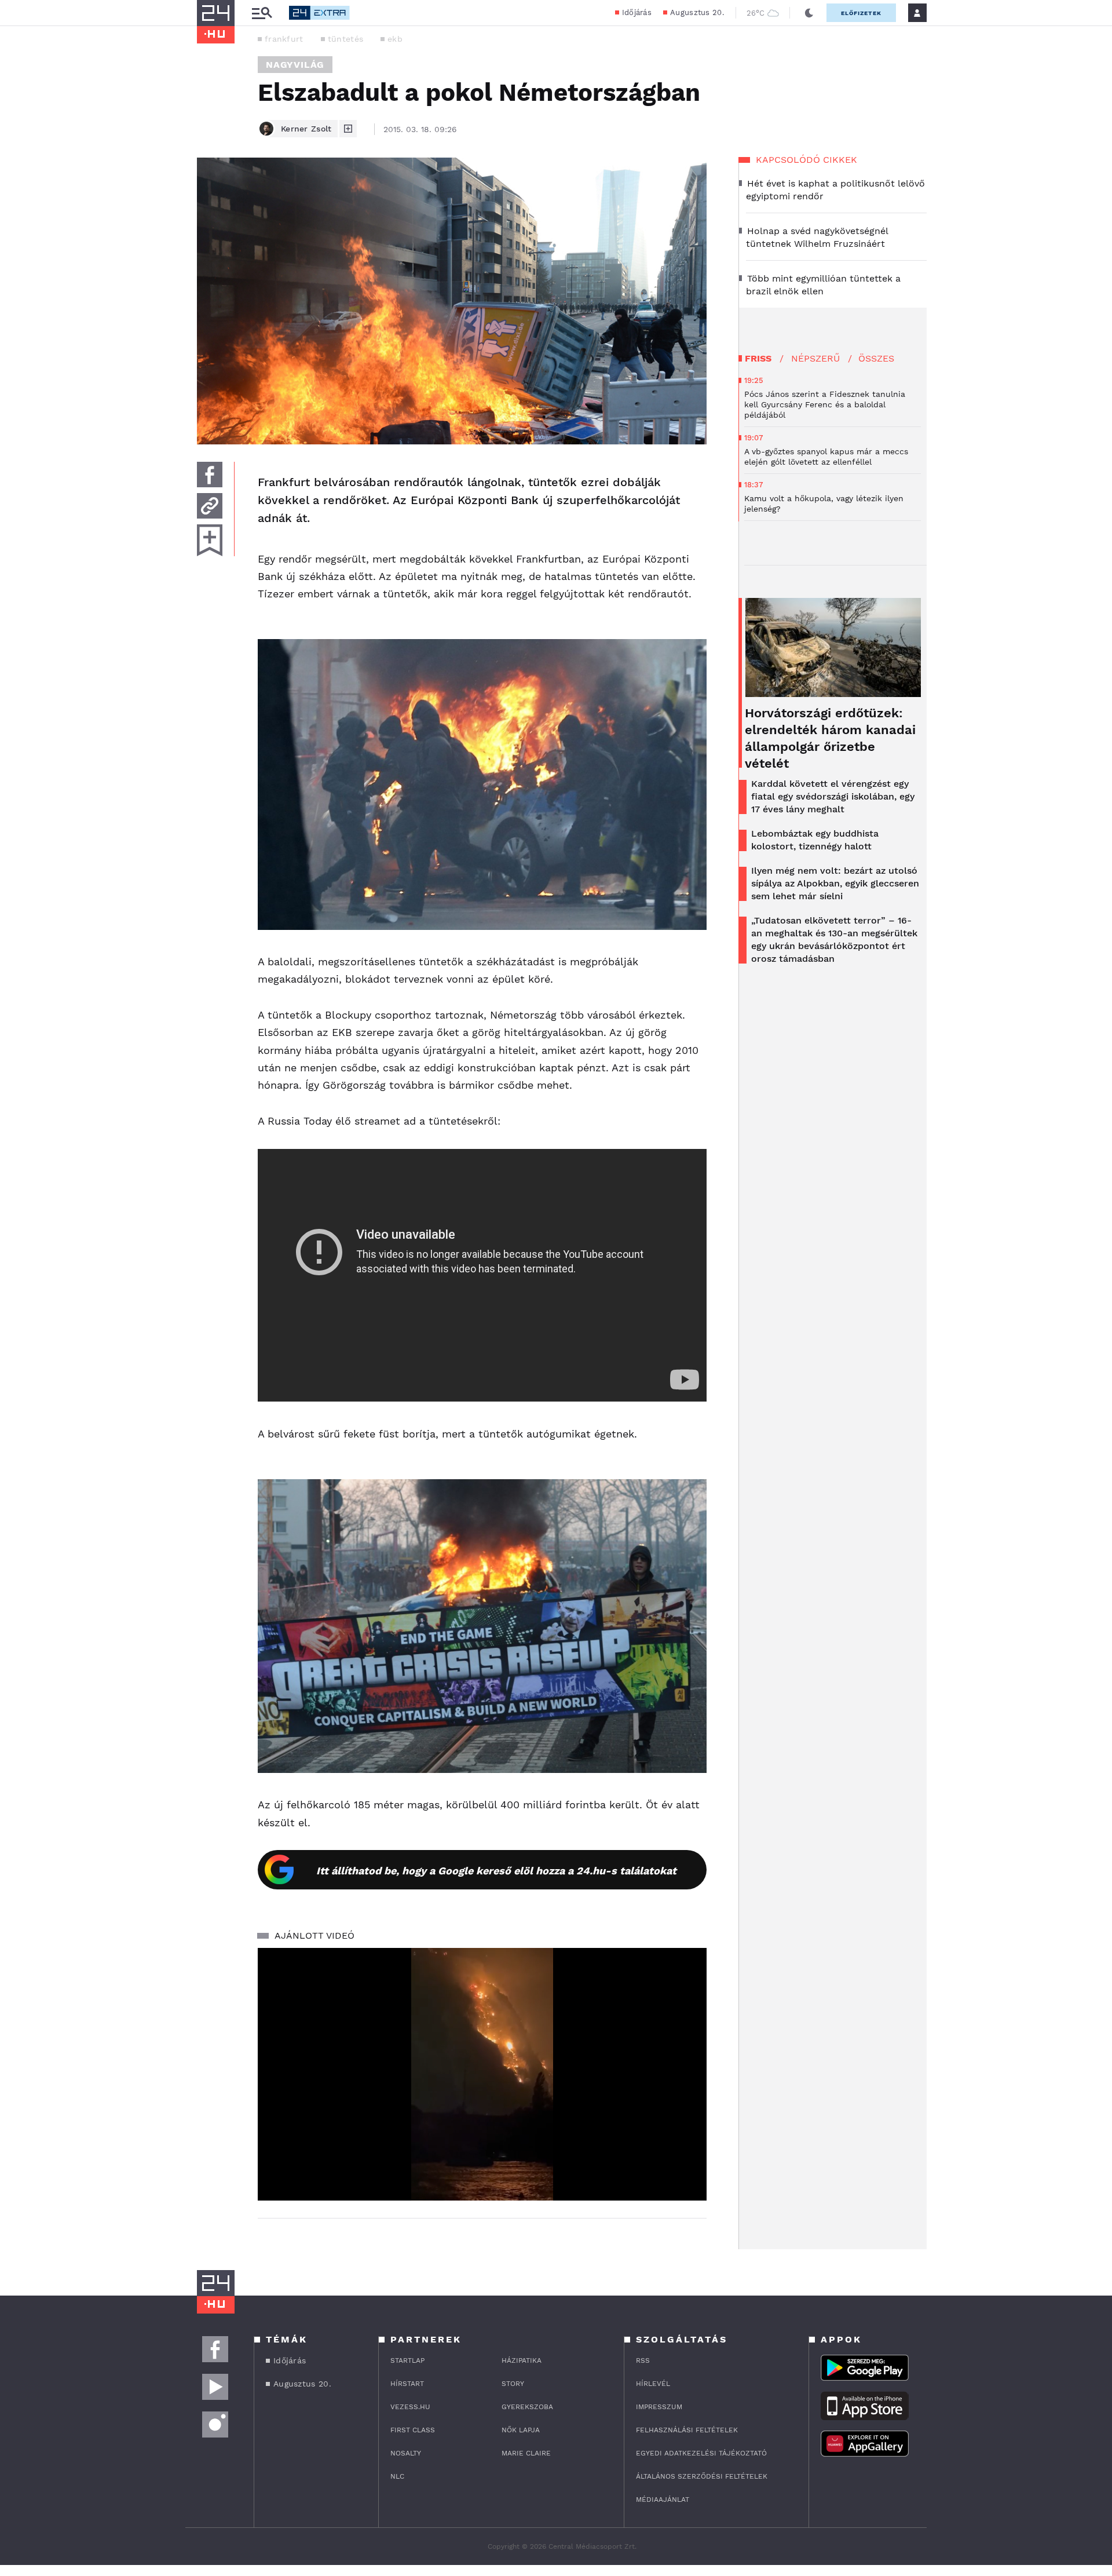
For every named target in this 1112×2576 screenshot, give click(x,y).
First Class (413, 2430)
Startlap (407, 2360)
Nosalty (406, 2453)
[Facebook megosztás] (210, 475)
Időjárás (637, 12)
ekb (395, 39)
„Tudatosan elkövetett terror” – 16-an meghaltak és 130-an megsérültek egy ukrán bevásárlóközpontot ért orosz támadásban (834, 939)
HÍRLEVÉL (653, 2384)
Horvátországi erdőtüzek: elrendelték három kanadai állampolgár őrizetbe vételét (830, 738)
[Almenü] (262, 13)
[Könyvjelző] (210, 540)
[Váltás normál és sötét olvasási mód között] (809, 13)
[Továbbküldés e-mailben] (210, 506)
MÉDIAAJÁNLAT (663, 2500)
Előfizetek (861, 13)
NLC (397, 2476)
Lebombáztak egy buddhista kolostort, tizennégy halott (815, 840)
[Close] (689, 2158)
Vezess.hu (410, 2407)
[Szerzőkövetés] (348, 129)
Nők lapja (521, 2430)
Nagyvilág (295, 65)
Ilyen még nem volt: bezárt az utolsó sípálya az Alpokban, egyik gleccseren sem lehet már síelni (835, 883)
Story (513, 2384)
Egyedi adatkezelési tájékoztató (701, 2453)
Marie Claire (526, 2453)
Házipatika (522, 2360)
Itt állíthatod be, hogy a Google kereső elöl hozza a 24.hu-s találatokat (496, 1871)
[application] (482, 2074)
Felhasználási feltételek (687, 2430)
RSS (643, 2360)
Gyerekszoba (527, 2407)
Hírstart (407, 2384)
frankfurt (284, 39)
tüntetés (345, 39)
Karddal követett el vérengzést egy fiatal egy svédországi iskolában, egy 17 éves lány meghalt (833, 796)
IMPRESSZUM (659, 2407)
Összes (876, 358)
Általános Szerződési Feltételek (702, 2476)
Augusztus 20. (697, 12)
